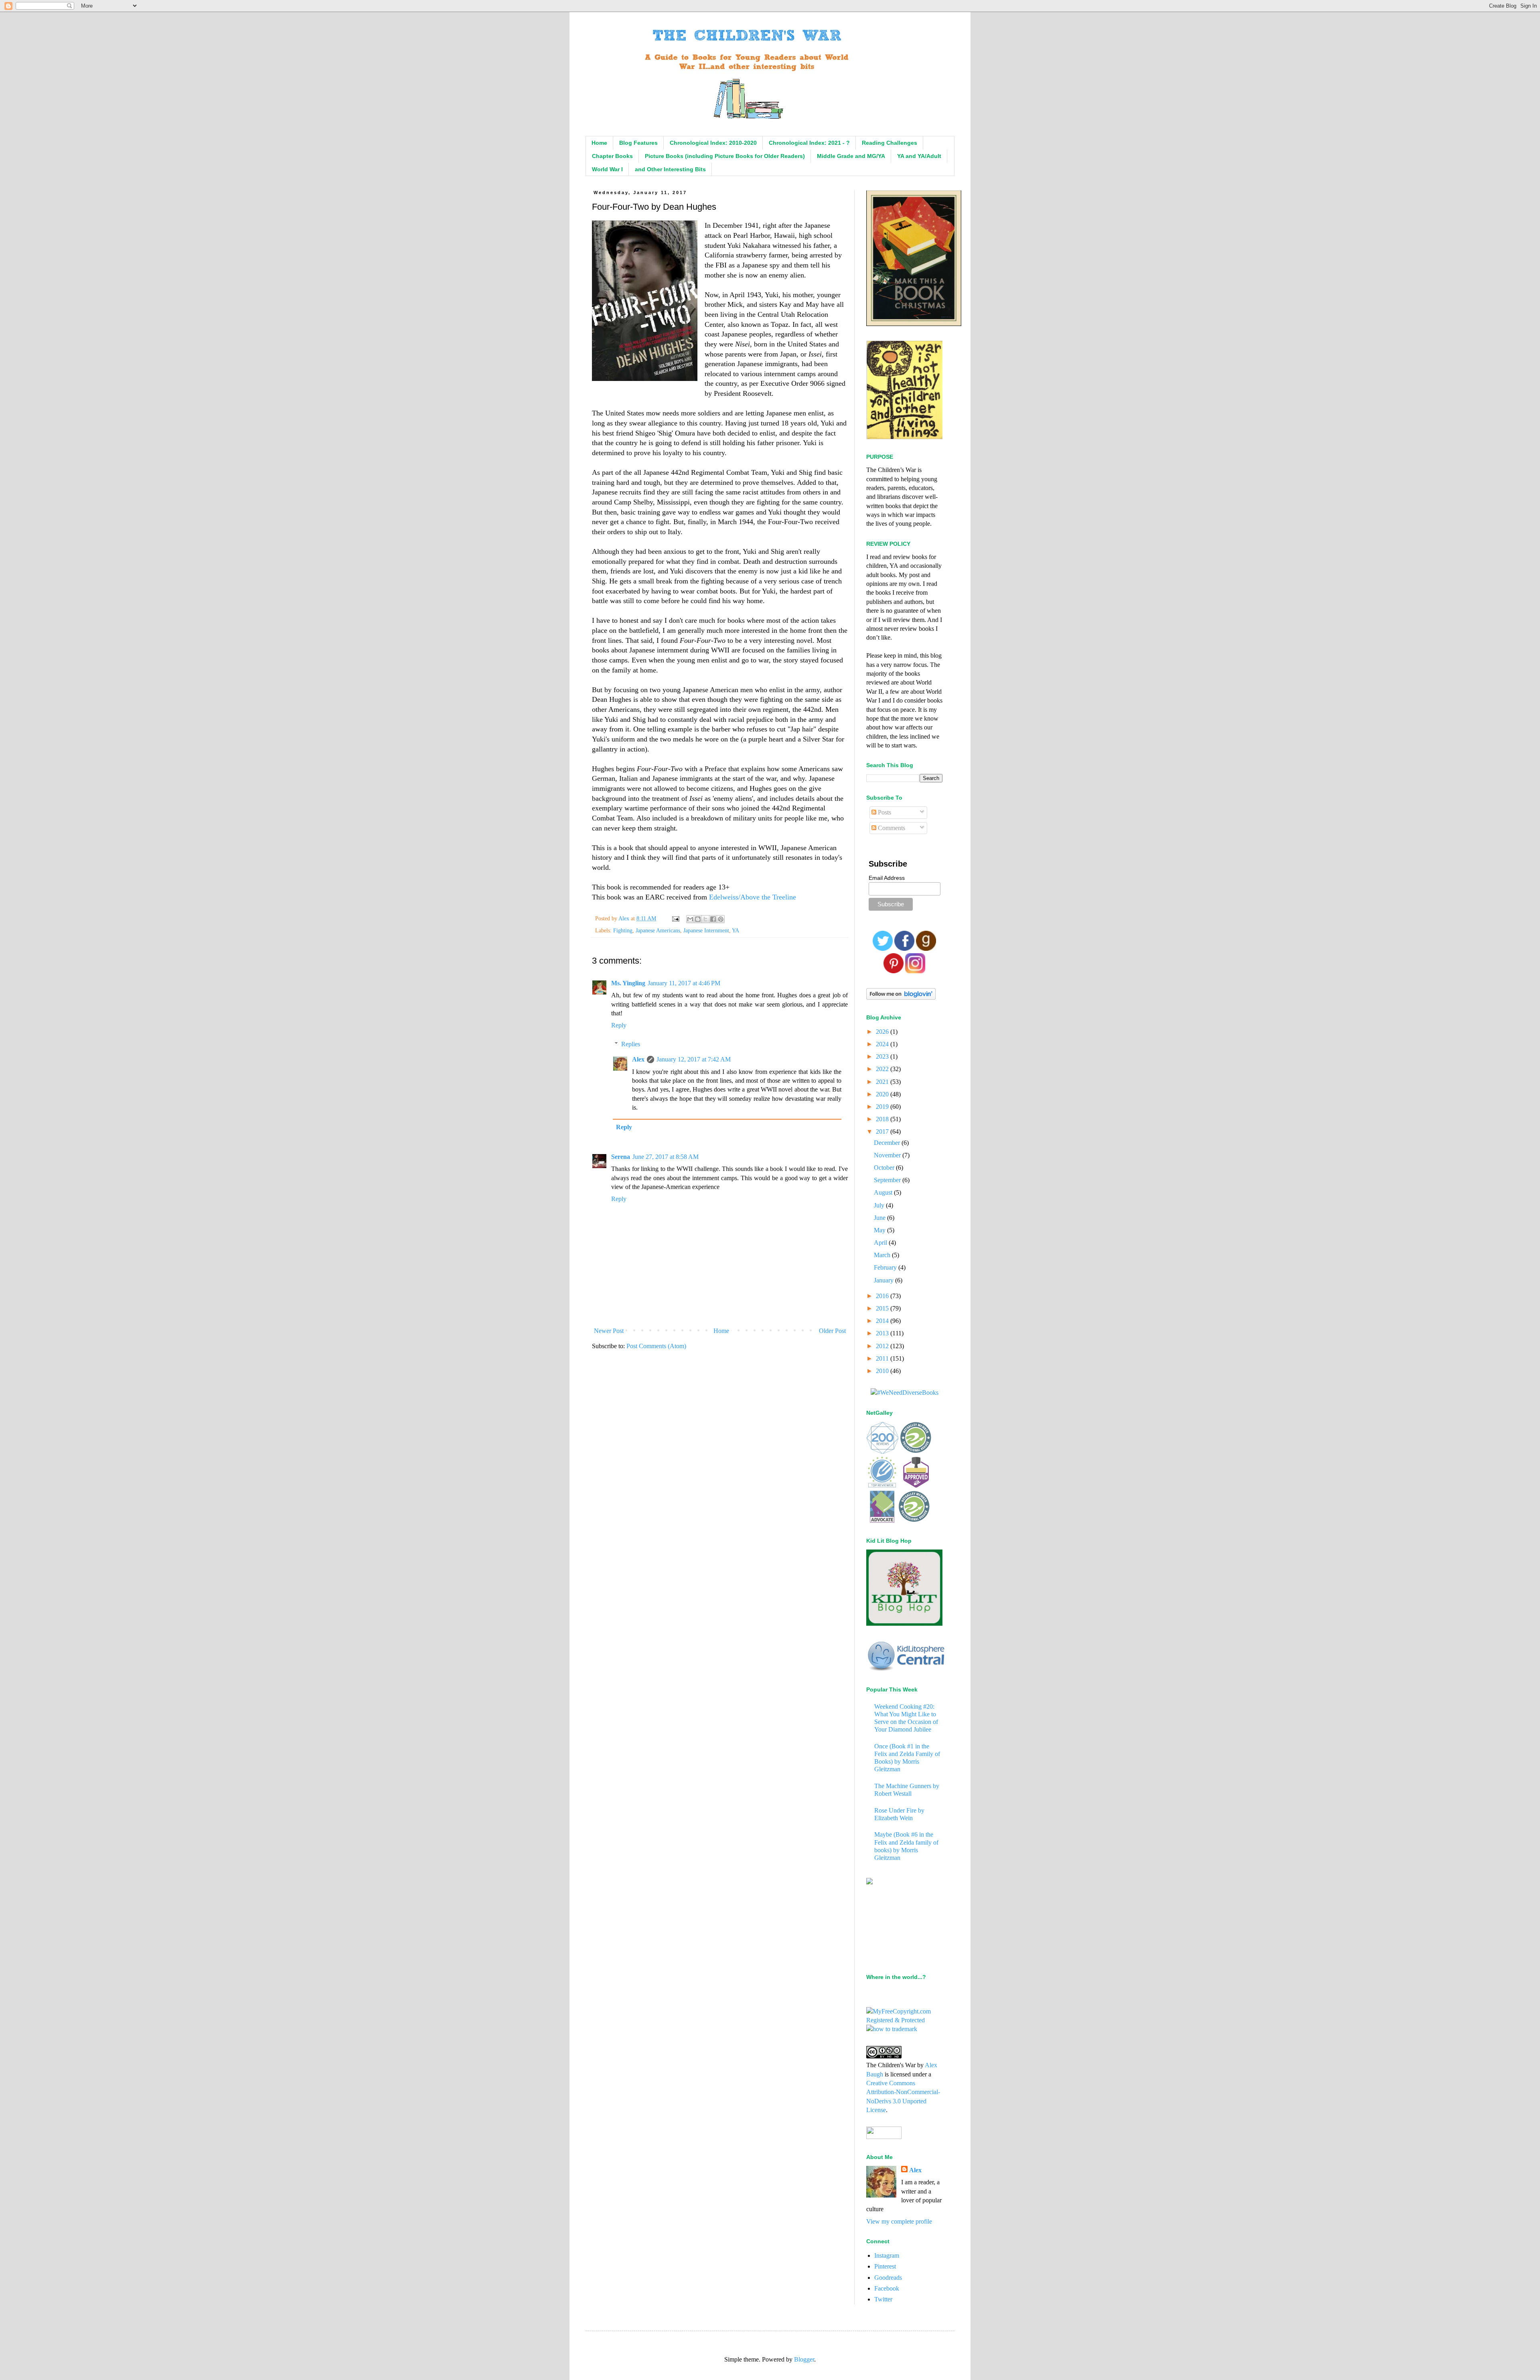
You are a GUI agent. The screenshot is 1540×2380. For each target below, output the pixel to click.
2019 (883, 1107)
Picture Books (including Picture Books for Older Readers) (725, 156)
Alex (638, 1059)
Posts (884, 812)
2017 (883, 1131)
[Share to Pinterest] (721, 919)
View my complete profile (899, 2221)
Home (599, 143)
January (884, 1280)
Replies (631, 1044)
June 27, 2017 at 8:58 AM (666, 1157)
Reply (619, 1025)
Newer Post (609, 1331)
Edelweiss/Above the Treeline (753, 897)
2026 (883, 1032)
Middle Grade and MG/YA (851, 156)
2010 (883, 1371)
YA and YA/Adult (919, 156)
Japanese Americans (658, 930)
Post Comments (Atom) (656, 1346)
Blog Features (638, 143)
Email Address (887, 878)
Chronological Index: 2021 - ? (809, 143)
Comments (891, 828)
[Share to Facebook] (713, 919)
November (888, 1155)
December (888, 1143)
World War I (607, 169)
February (886, 1267)
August (884, 1192)
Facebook (887, 2288)
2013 (883, 1333)
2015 (883, 1308)
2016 (883, 1296)
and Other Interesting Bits (670, 169)
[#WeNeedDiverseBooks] (905, 1393)
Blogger (804, 2359)
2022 (883, 1069)
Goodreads (888, 2278)
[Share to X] (705, 919)
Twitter (883, 2299)
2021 (883, 1082)
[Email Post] (675, 918)
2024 (883, 1044)
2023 (883, 1056)
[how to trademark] (892, 2029)
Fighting (623, 930)
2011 (883, 1358)
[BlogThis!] (698, 919)
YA (736, 930)
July (880, 1205)
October (885, 1168)
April (881, 1243)
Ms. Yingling (628, 983)
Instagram (887, 2255)
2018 (883, 1119)
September (888, 1180)
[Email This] (690, 919)
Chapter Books (612, 156)
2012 (883, 1346)
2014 (883, 1321)
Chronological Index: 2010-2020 (713, 143)
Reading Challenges (890, 143)
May (880, 1230)
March (883, 1255)
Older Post (832, 1331)
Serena (621, 1157)
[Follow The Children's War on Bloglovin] (901, 998)
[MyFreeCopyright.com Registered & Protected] (904, 2020)
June (880, 1218)
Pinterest (885, 2266)
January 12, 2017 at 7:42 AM (694, 1059)
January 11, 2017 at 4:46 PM (684, 983)
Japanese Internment (706, 930)
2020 (883, 1094)
